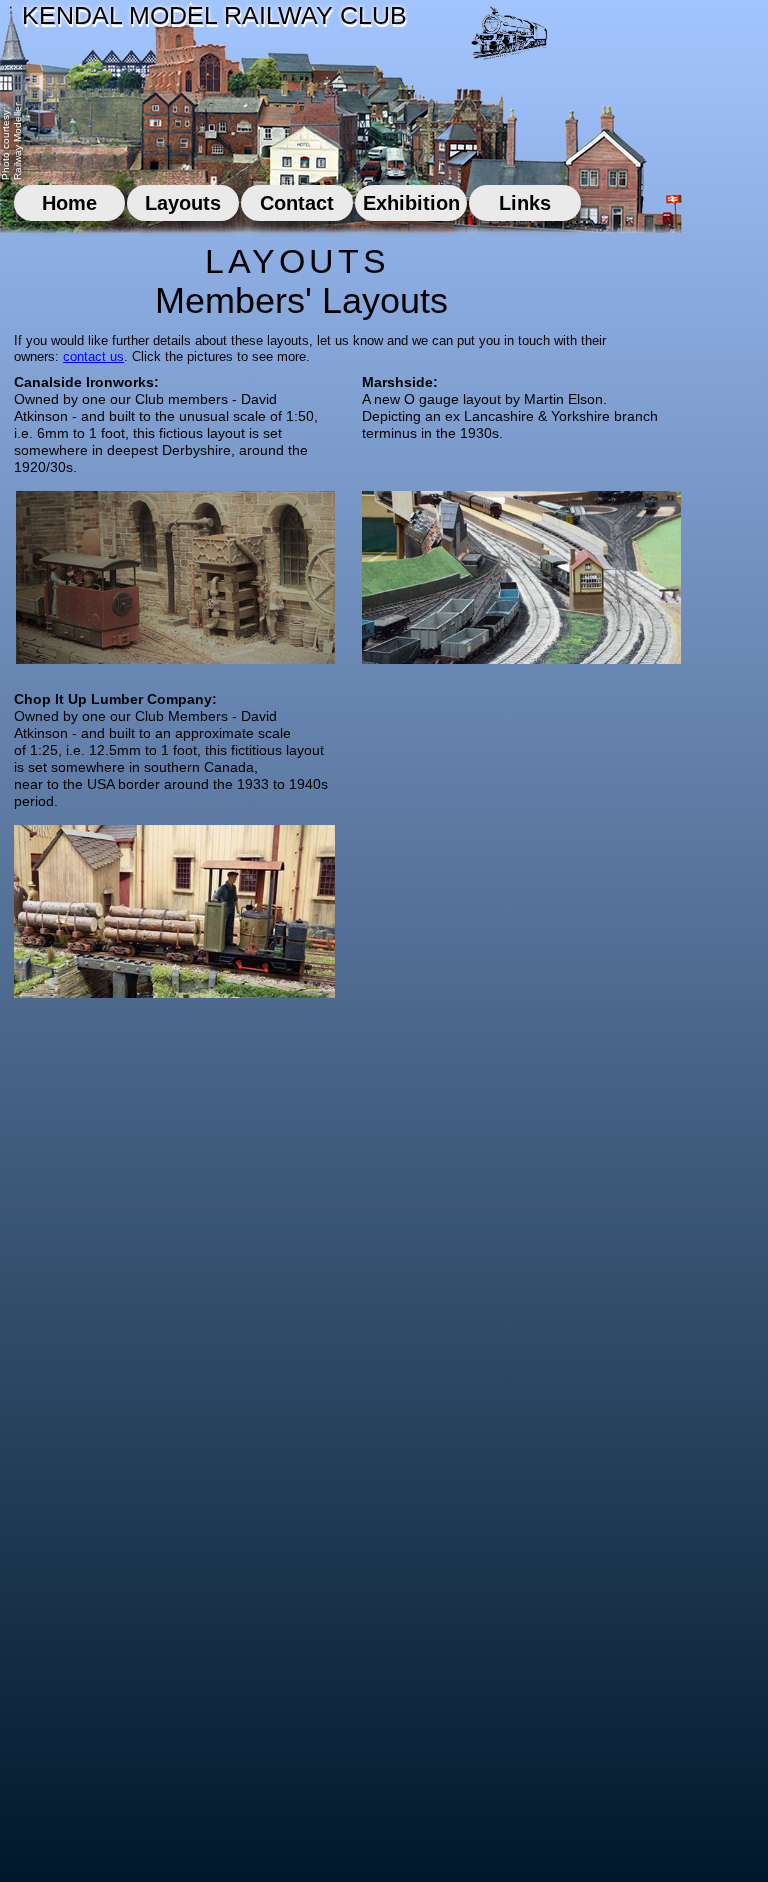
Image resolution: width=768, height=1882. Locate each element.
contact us (93, 356)
